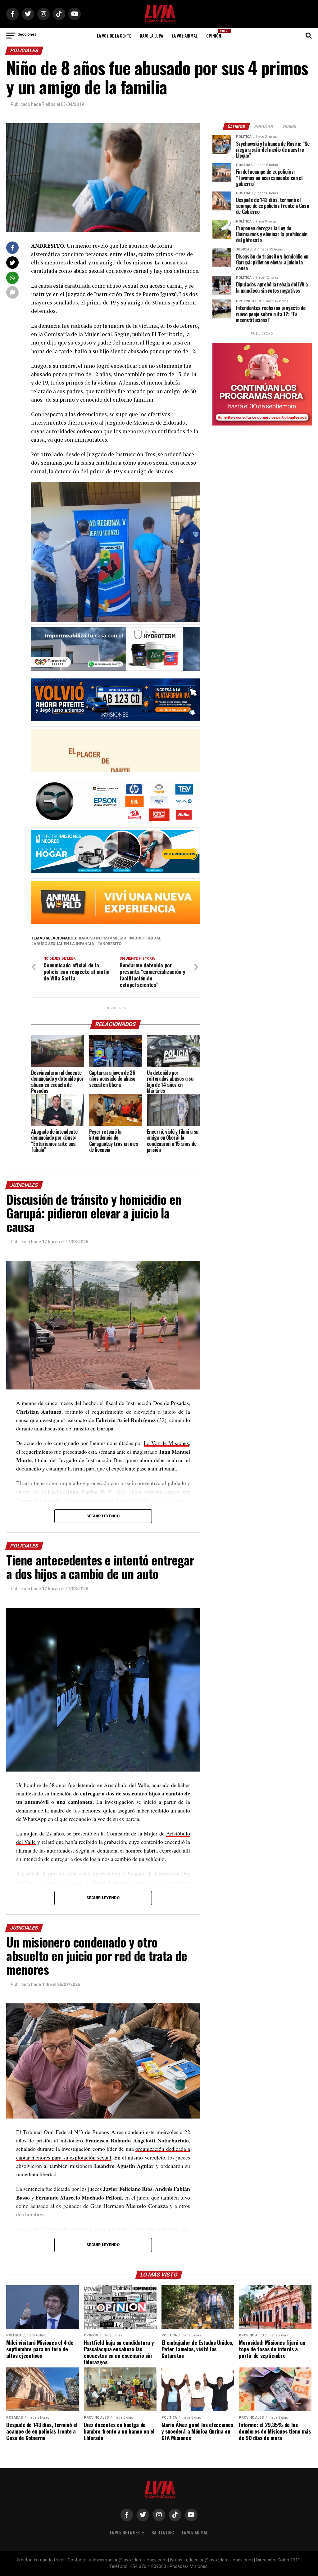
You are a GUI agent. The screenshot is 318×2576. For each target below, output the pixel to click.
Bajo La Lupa (151, 36)
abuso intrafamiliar (104, 938)
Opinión (216, 34)
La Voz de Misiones (166, 1443)
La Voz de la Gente (114, 36)
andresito (111, 944)
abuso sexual (146, 938)
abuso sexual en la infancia (64, 944)
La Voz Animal (185, 36)
